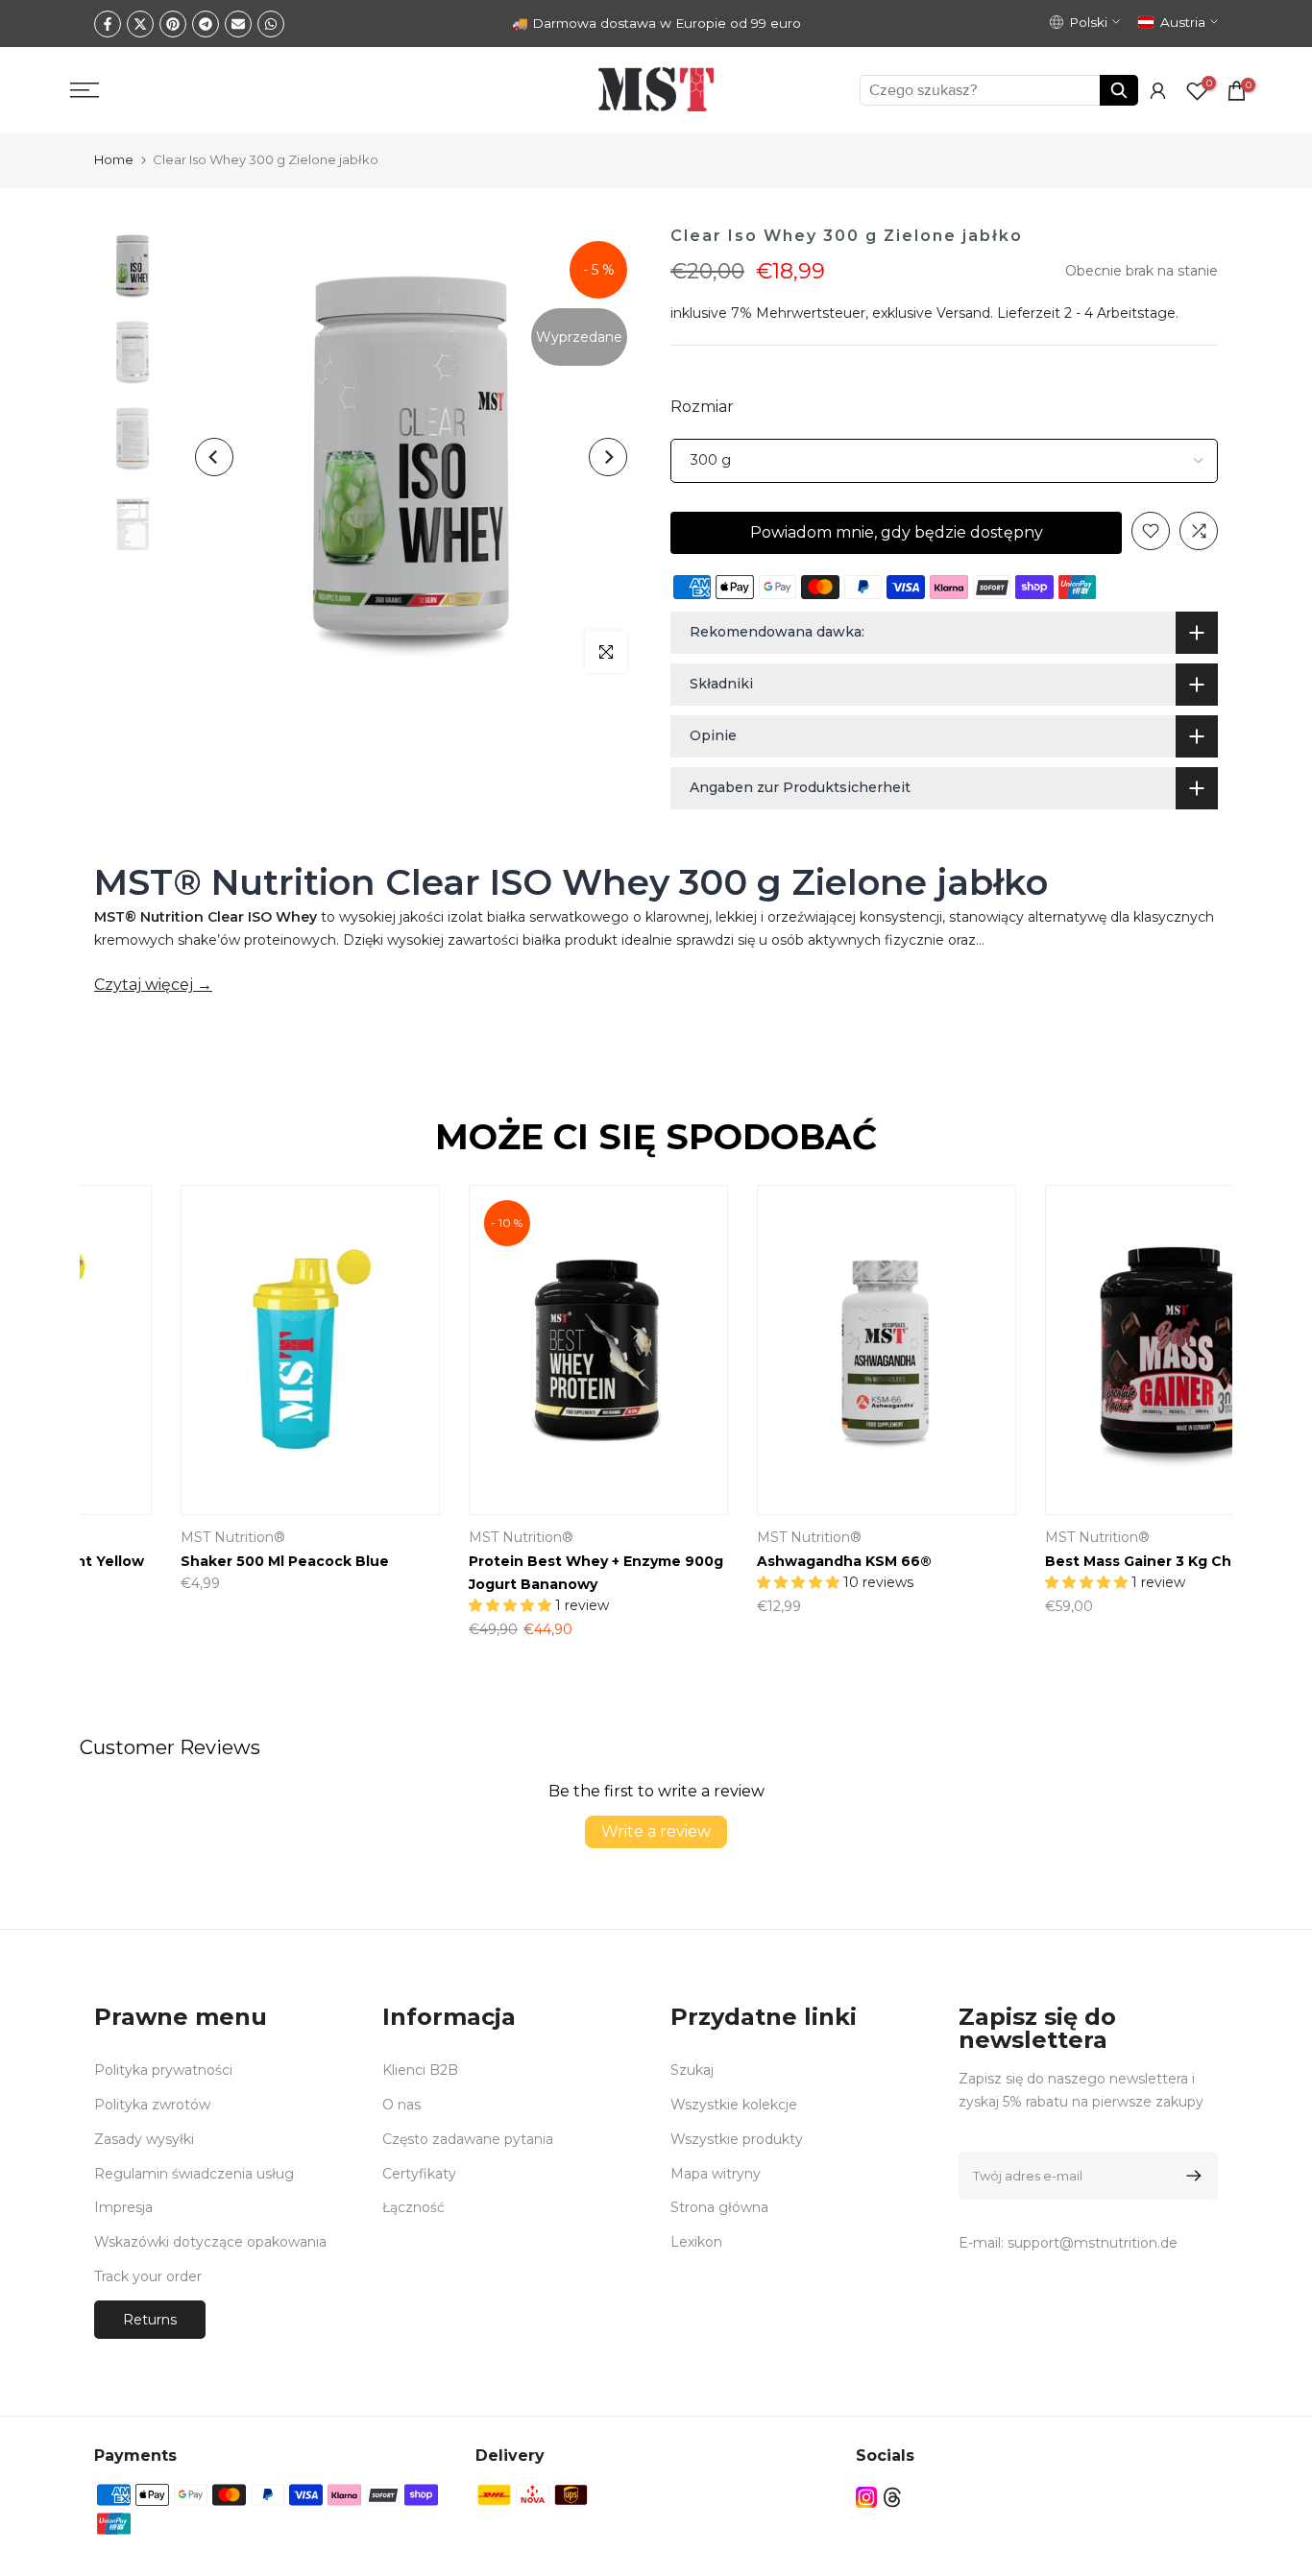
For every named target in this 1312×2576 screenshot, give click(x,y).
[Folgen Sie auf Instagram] (866, 2498)
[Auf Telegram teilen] (206, 24)
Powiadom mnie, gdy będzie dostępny (897, 532)
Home (114, 159)
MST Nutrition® (727, 1538)
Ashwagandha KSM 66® (762, 1561)
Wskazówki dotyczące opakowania (210, 2242)
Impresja (123, 2207)
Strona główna (719, 2207)
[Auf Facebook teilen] (108, 24)
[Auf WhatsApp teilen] (271, 24)
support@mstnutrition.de (1093, 2243)
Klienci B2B (420, 2070)
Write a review (656, 1831)
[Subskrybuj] (1191, 2176)
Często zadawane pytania (468, 2139)
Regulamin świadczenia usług (194, 2174)
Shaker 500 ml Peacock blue (202, 1561)
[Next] (608, 457)
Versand (963, 313)
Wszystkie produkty (737, 2139)
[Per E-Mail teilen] (238, 24)
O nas (401, 2105)
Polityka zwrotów (152, 2105)
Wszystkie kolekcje (734, 2105)
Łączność (413, 2207)
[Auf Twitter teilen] (140, 24)
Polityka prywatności (163, 2070)
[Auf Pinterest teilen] (173, 24)
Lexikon (696, 2242)
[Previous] (214, 457)
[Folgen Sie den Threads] (892, 2498)
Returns (150, 2320)
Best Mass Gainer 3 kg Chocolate (1084, 1561)
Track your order (148, 2276)
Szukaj (692, 2070)
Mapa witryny (716, 2174)
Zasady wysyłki (144, 2139)
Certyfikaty (419, 2174)
